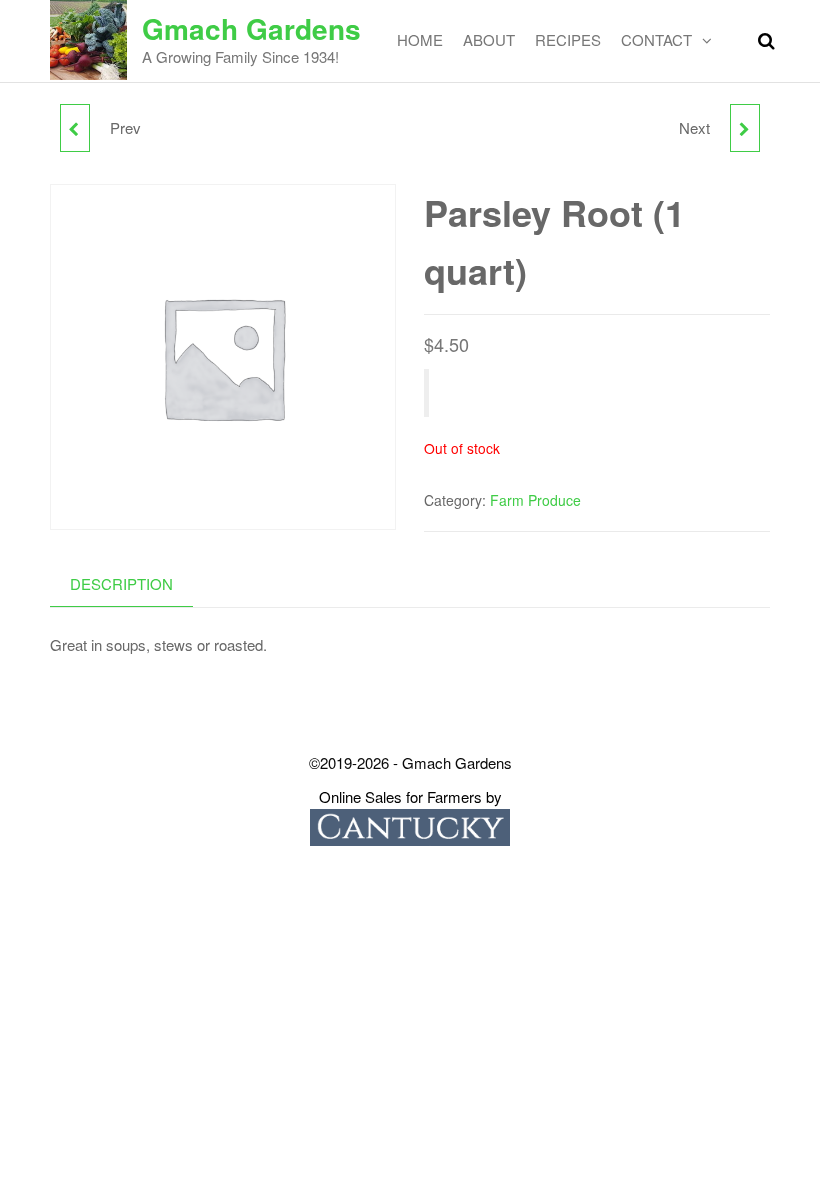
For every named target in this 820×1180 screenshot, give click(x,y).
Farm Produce (535, 500)
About (489, 39)
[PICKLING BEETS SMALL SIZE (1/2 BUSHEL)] (75, 128)
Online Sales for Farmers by (410, 796)
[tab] (136, 584)
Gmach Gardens (251, 28)
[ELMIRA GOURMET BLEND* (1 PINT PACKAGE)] (745, 128)
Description (121, 583)
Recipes (568, 39)
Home (420, 39)
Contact (656, 39)
